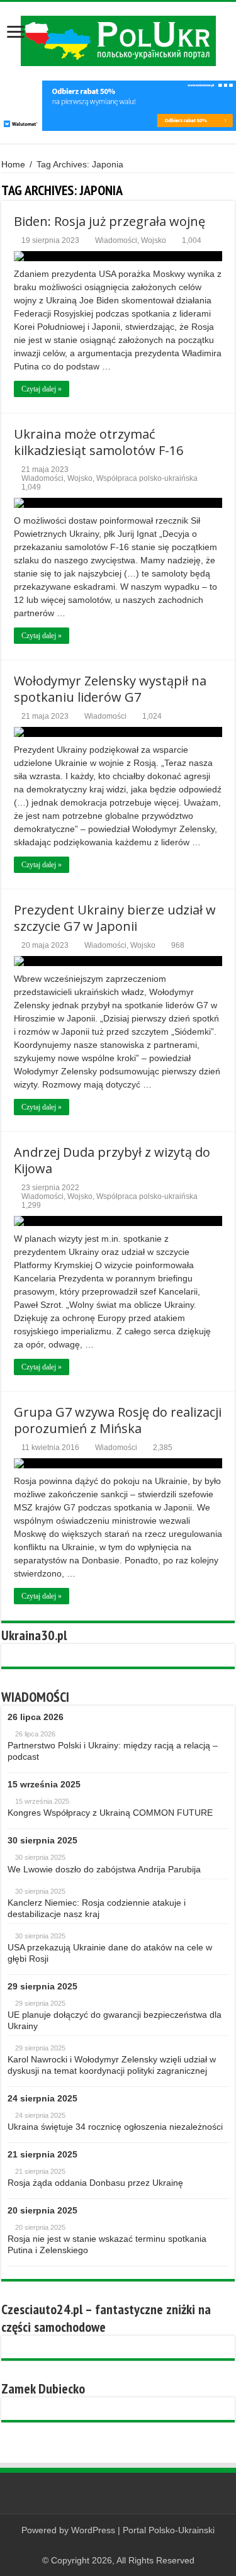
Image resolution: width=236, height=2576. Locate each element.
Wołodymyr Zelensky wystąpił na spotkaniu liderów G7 (110, 689)
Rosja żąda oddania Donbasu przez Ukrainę (95, 2183)
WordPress (93, 2530)
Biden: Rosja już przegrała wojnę (110, 221)
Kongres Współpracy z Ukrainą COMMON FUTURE (110, 1813)
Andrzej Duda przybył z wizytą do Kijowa (112, 1160)
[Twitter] (130, 2545)
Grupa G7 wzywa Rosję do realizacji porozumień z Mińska (118, 1420)
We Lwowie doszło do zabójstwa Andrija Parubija (104, 1869)
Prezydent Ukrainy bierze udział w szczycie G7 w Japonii (115, 918)
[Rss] (106, 2545)
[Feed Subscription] (231, 190)
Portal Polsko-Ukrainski (169, 2530)
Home (13, 164)
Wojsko (154, 240)
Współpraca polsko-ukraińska (147, 478)
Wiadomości (116, 240)
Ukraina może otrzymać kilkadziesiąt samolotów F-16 (98, 442)
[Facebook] (118, 2545)
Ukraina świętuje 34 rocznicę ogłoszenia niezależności (115, 2127)
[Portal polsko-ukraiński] (118, 41)
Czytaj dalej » (42, 389)
